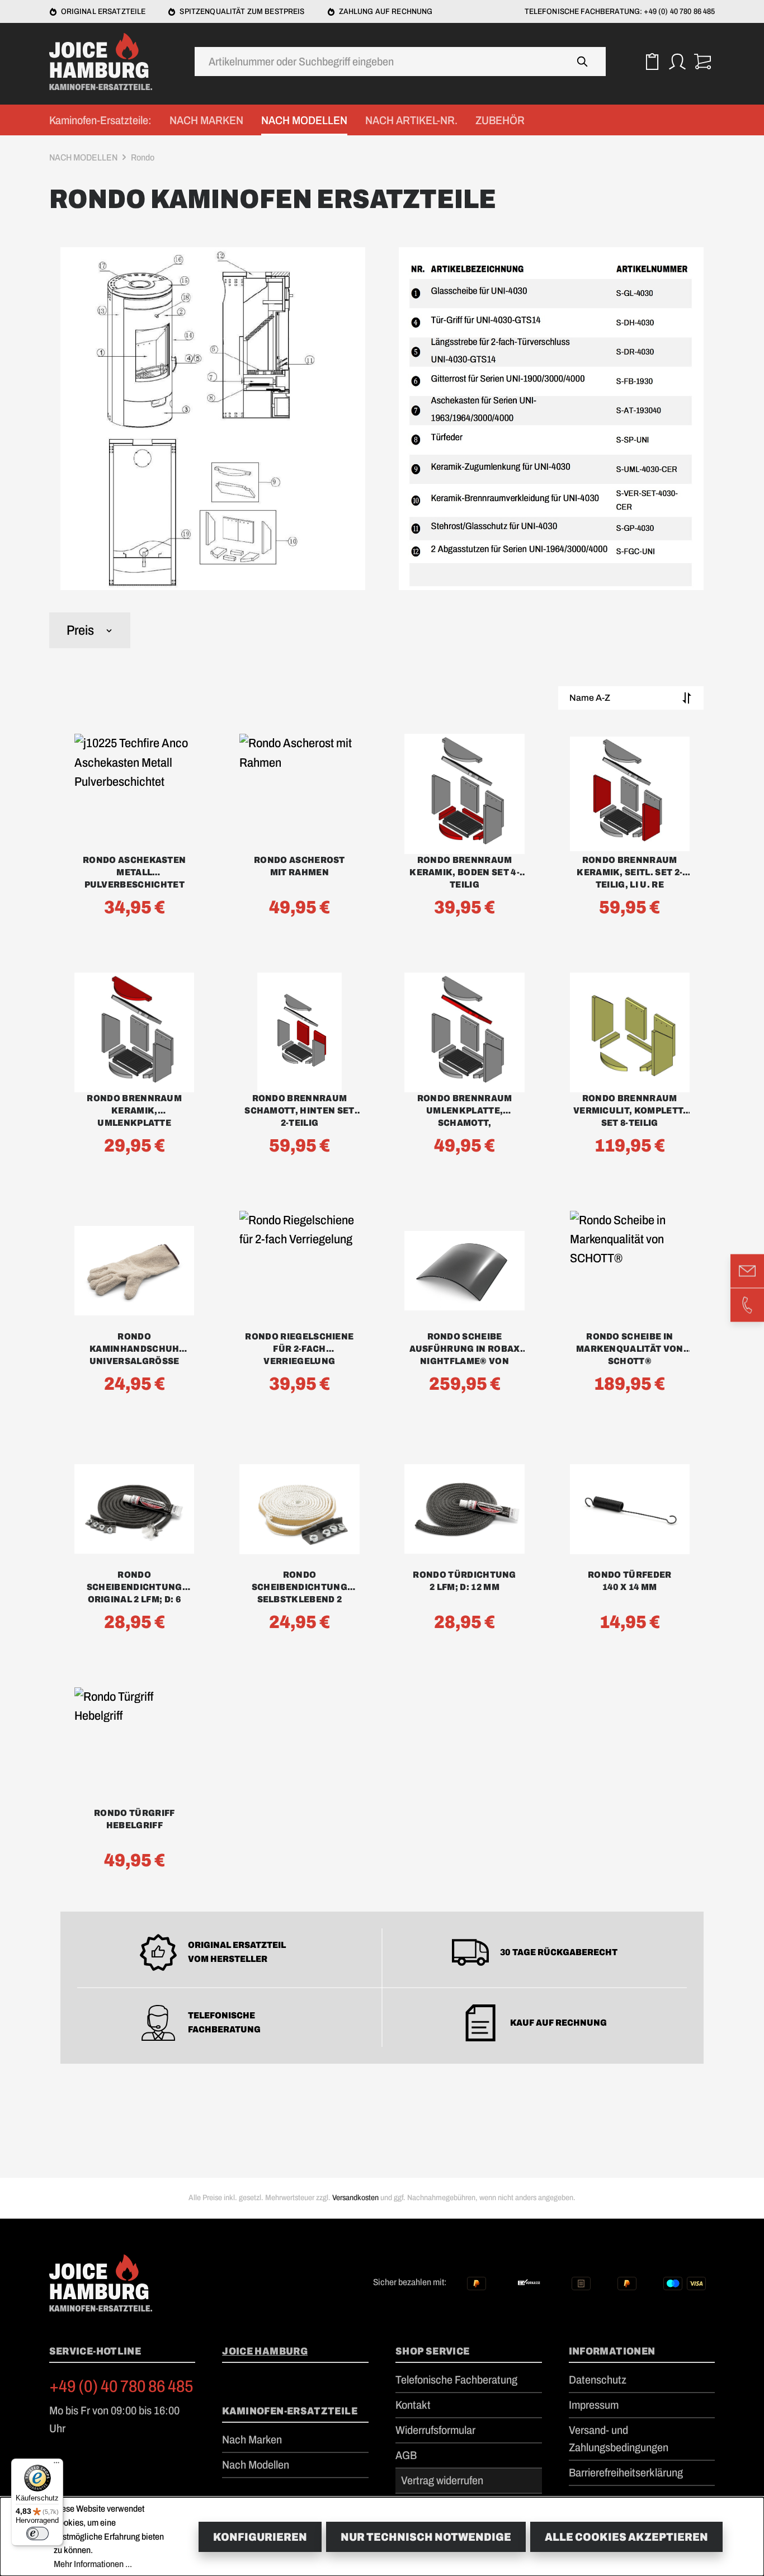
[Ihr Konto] (677, 62)
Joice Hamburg (265, 2351)
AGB (406, 2455)
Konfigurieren (260, 2537)
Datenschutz (598, 2380)
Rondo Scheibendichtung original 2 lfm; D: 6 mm (135, 1588)
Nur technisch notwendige (426, 2537)
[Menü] (56, 2465)
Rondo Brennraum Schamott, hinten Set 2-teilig (299, 1110)
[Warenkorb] (702, 62)
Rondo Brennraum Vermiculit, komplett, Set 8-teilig (630, 1110)
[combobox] (378, 62)
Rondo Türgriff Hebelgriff (134, 1819)
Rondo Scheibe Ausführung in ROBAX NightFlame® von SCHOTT (465, 1350)
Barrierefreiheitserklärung (626, 2473)
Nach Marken (252, 2440)
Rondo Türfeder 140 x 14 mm (629, 1581)
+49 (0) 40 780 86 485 (121, 2386)
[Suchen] (583, 62)
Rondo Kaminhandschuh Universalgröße (135, 1349)
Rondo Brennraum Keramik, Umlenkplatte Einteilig (134, 1111)
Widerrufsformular (435, 2430)
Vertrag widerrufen (442, 2480)
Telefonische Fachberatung (456, 2380)
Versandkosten (355, 2198)
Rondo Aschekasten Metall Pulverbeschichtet (134, 872)
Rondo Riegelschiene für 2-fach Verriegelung (299, 1349)
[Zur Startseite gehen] (105, 62)
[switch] (37, 2533)
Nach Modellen (256, 2465)
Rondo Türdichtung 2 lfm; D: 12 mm (464, 1581)
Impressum (594, 2405)
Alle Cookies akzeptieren (626, 2537)
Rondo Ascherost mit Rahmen (300, 866)
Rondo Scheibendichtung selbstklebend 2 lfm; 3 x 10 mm (300, 1588)
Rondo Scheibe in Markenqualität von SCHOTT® (630, 1349)
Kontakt (413, 2405)
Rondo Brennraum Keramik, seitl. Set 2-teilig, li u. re (629, 872)
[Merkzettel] (652, 62)
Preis (80, 630)
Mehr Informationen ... (93, 2564)
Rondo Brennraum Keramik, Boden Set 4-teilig (464, 872)
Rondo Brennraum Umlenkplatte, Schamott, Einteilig (465, 1111)
